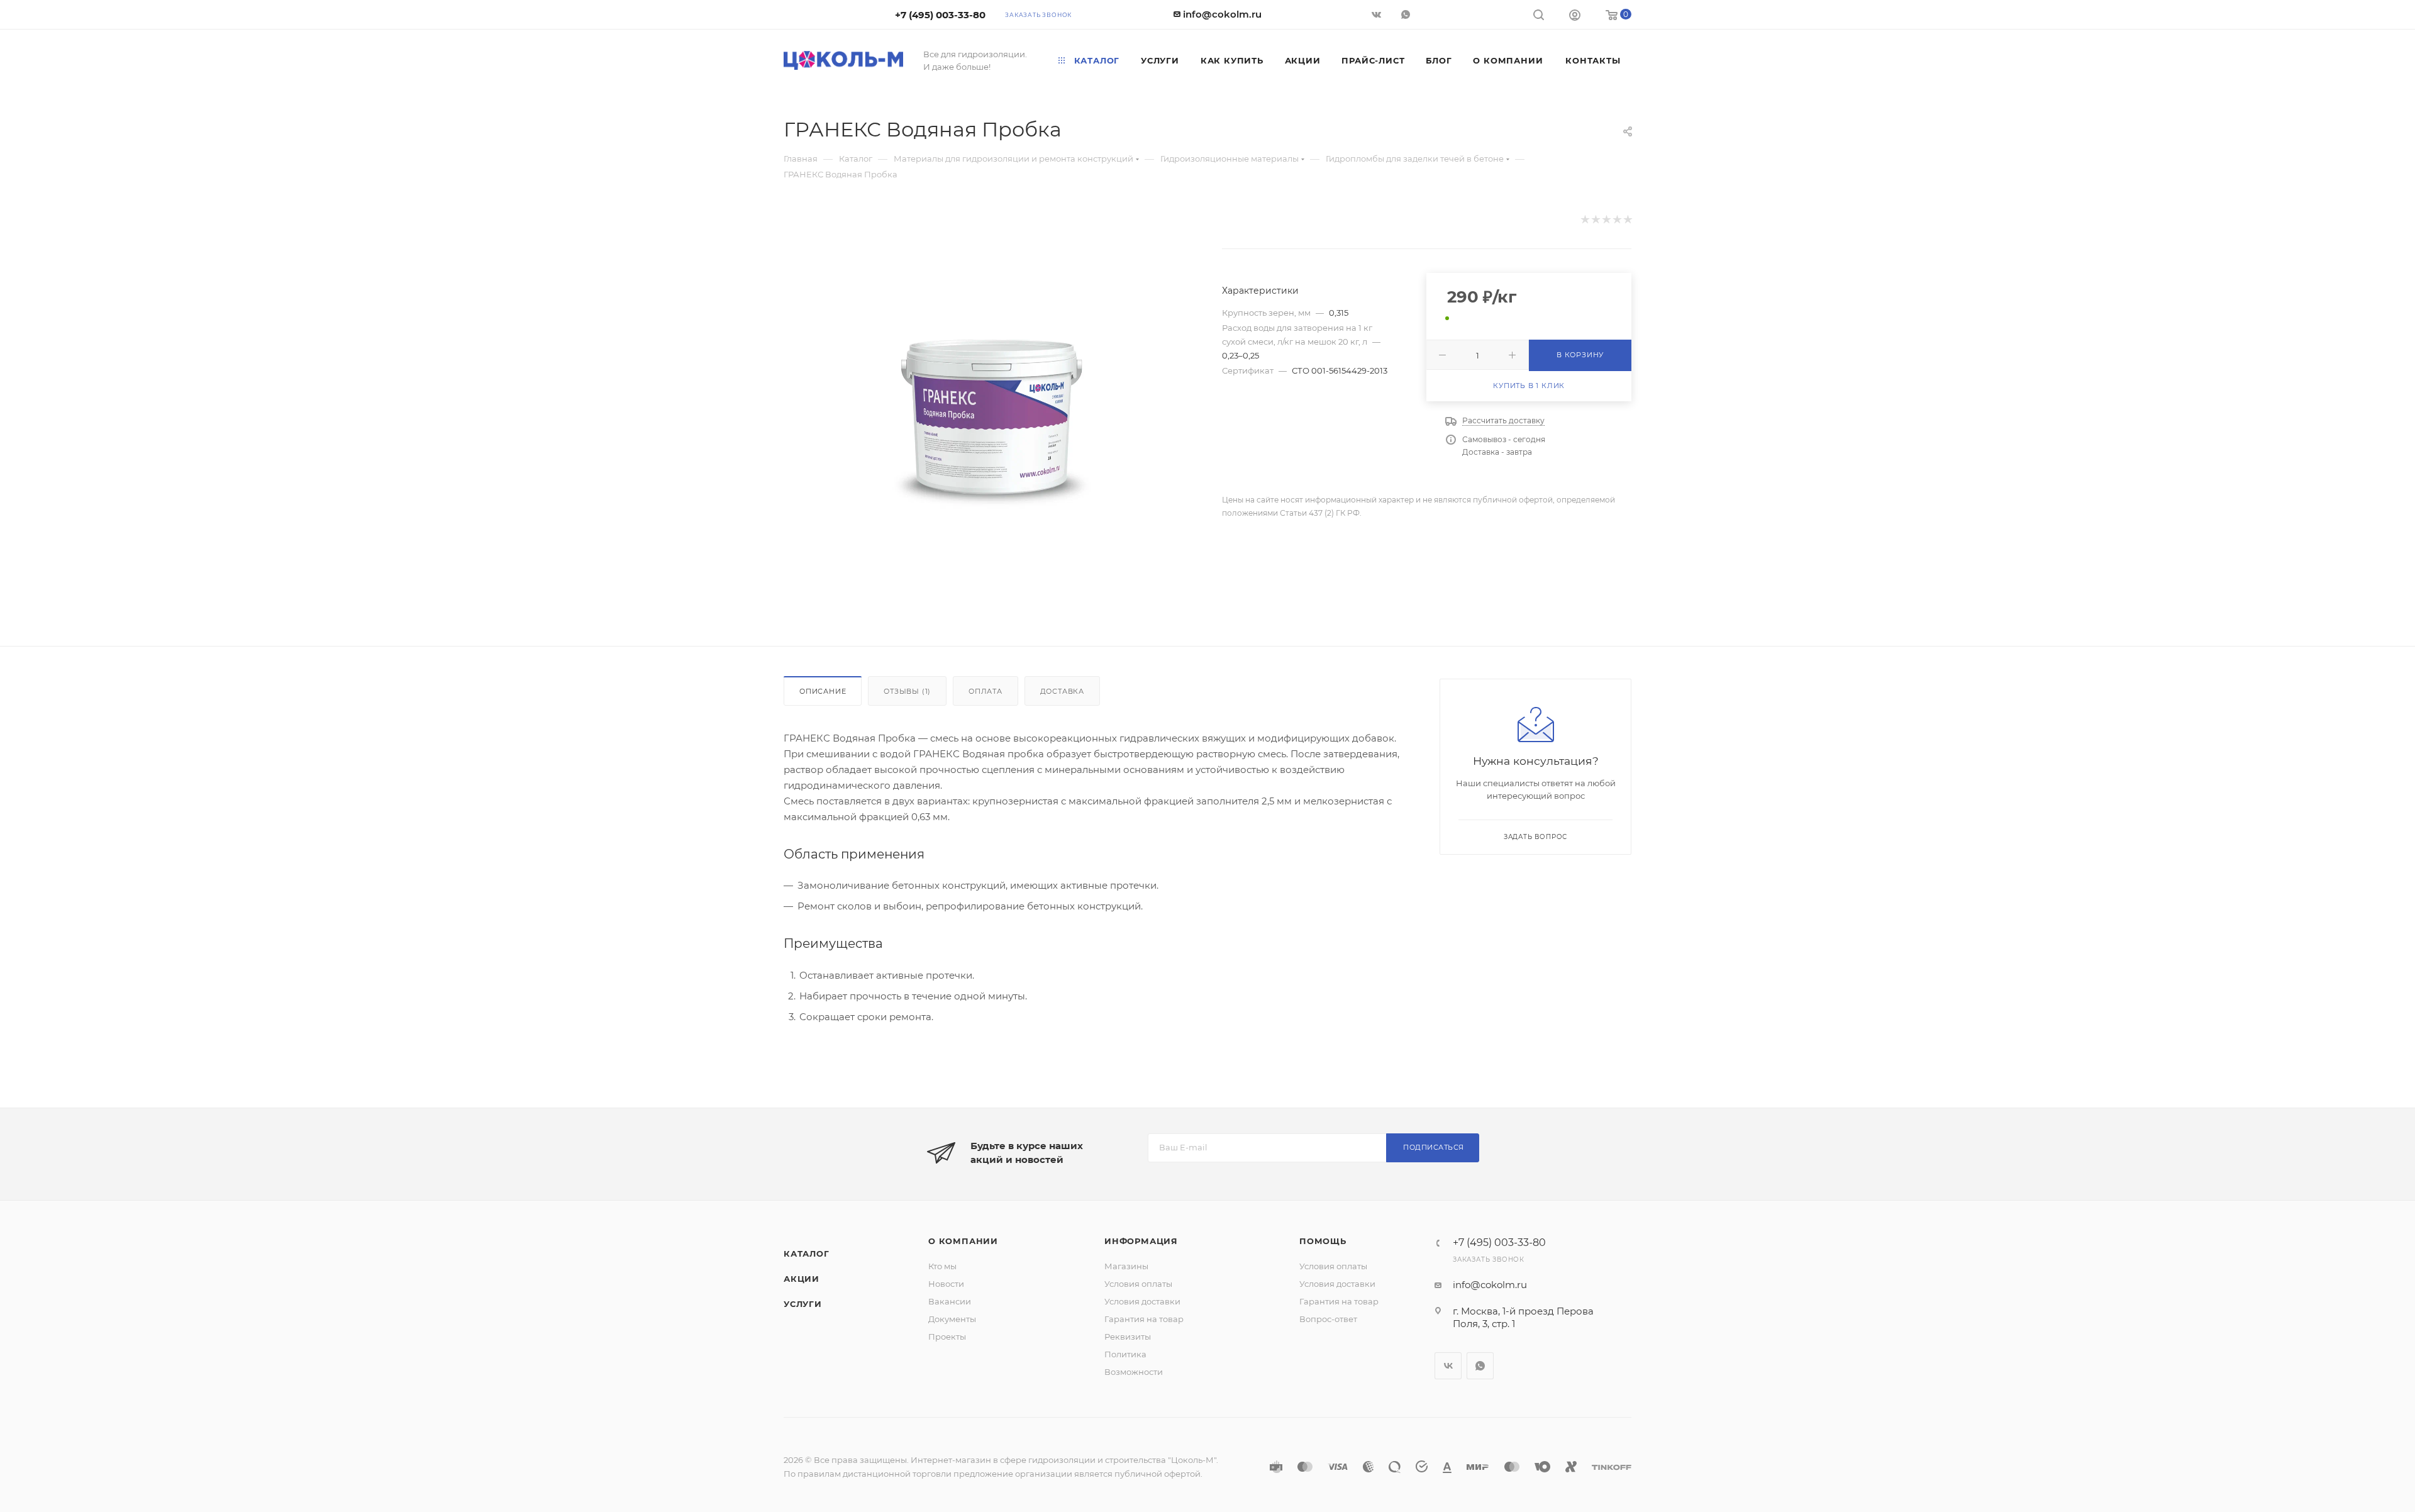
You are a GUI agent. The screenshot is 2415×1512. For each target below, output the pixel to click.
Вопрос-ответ (1328, 1319)
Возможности (1134, 1372)
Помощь (1323, 1241)
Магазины (1126, 1266)
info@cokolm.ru (1222, 14)
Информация (1141, 1241)
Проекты (947, 1337)
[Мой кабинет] (1575, 17)
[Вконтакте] (1378, 14)
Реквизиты (1128, 1337)
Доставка (1062, 691)
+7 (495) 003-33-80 (940, 15)
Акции (802, 1279)
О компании (963, 1241)
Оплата (985, 691)
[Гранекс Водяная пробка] (991, 417)
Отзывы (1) (907, 691)
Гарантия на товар (1144, 1319)
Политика (1125, 1354)
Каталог (807, 1254)
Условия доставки (1142, 1301)
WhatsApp (1407, 14)
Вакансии (950, 1301)
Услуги (803, 1304)
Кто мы (942, 1266)
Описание (823, 691)
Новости (946, 1284)
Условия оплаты (1138, 1284)
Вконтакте (1448, 1366)
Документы (952, 1319)
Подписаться (1434, 1147)
